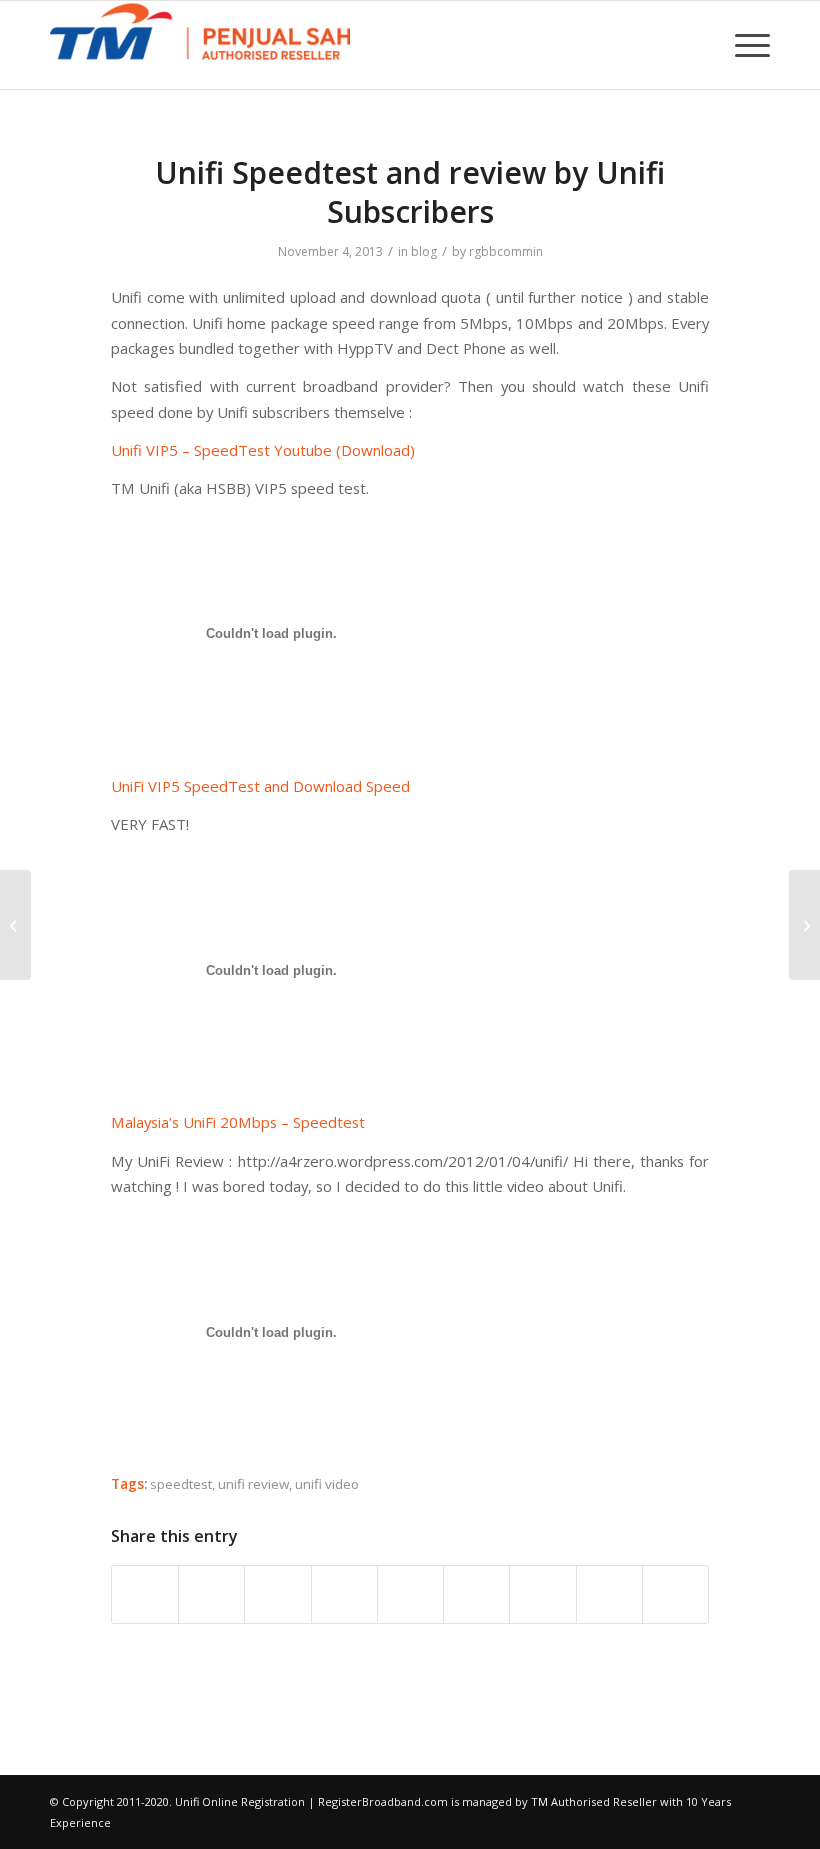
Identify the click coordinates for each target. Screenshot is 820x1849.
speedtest (181, 1484)
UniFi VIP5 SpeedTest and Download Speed (260, 786)
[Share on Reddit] (609, 1594)
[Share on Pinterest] (344, 1594)
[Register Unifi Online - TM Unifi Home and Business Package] (200, 45)
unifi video (327, 1484)
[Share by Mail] (675, 1594)
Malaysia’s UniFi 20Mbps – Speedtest (238, 1122)
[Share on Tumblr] (476, 1594)
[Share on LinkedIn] (410, 1594)
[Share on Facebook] (145, 1594)
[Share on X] (211, 1594)
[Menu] (747, 45)
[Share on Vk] (542, 1594)
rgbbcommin (506, 251)
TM (539, 1801)
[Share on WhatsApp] (277, 1594)
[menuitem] (747, 45)
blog (424, 251)
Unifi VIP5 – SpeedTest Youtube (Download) (263, 450)
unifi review (253, 1484)
